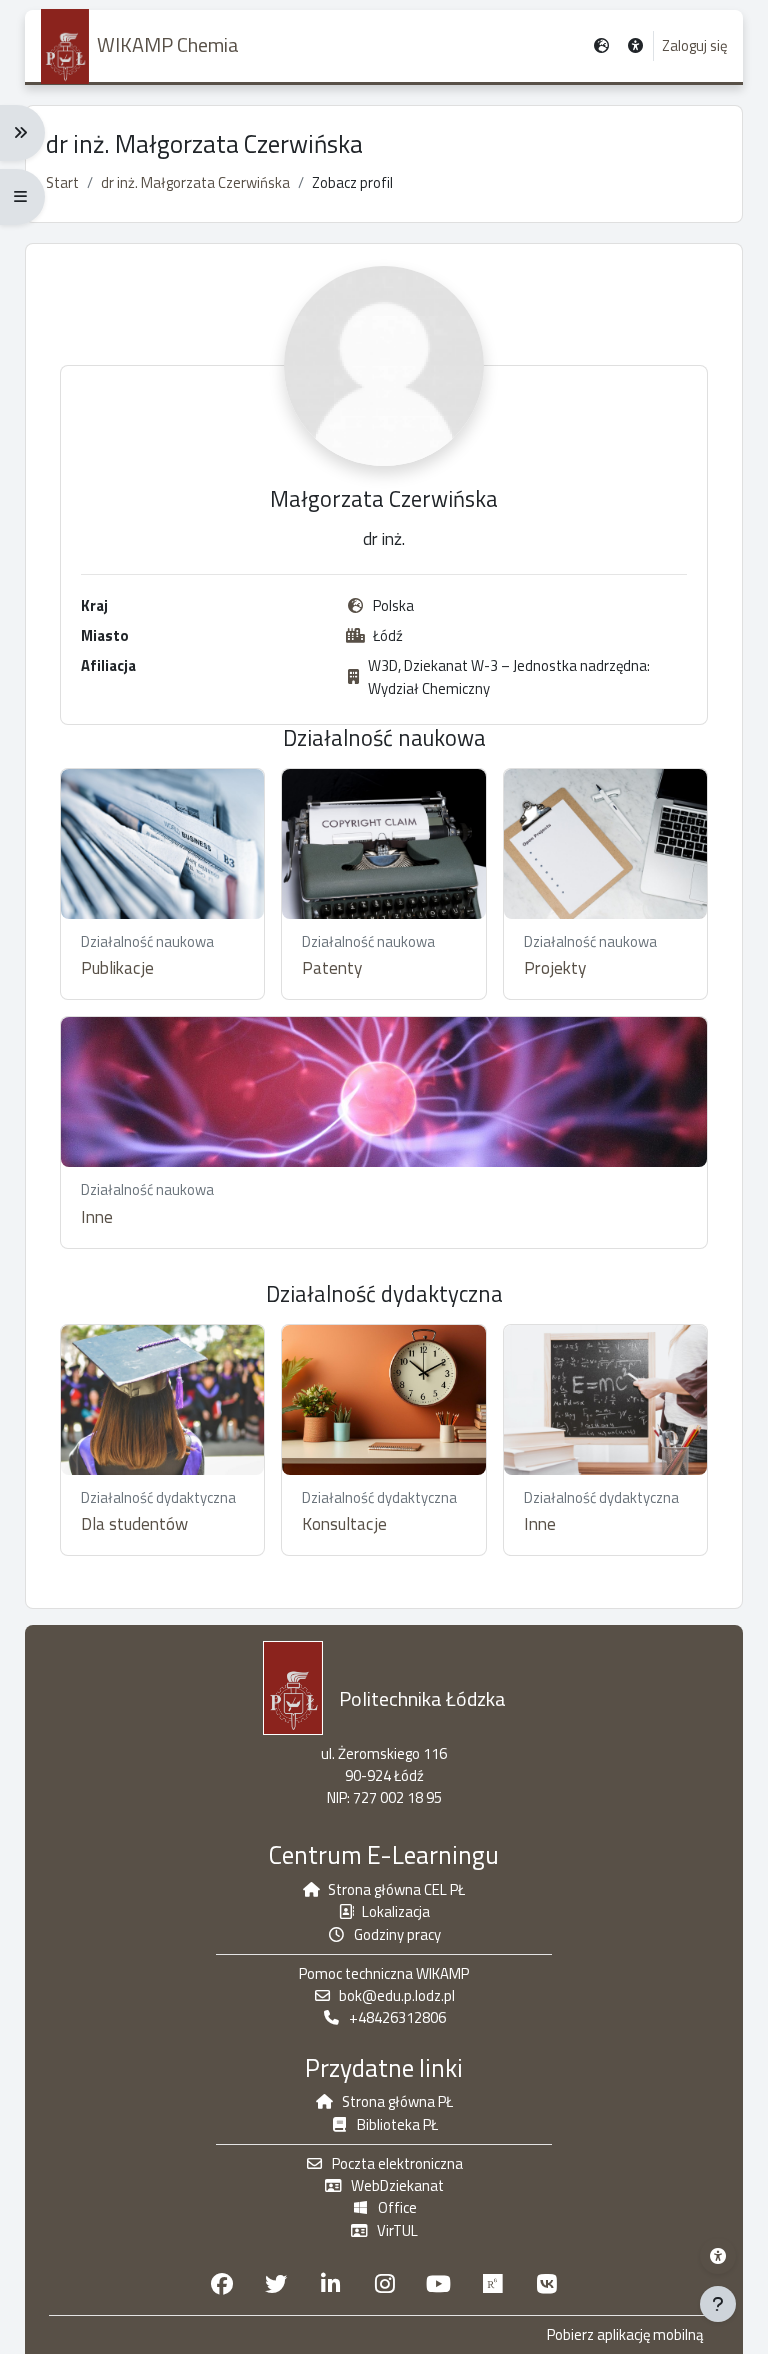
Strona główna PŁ (397, 2101)
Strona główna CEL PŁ (396, 1889)
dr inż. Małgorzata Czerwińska (195, 182)
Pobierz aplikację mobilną (625, 2335)
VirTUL (397, 2230)
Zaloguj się (694, 46)
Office (397, 2207)
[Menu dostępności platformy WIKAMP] (718, 2256)
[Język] (601, 46)
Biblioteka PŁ (397, 2124)
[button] (636, 46)
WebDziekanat (397, 2185)
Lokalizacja (396, 1911)
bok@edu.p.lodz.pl (397, 1995)
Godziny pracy (397, 1934)
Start (62, 182)
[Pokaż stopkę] (718, 2304)
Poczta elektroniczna (397, 2163)
